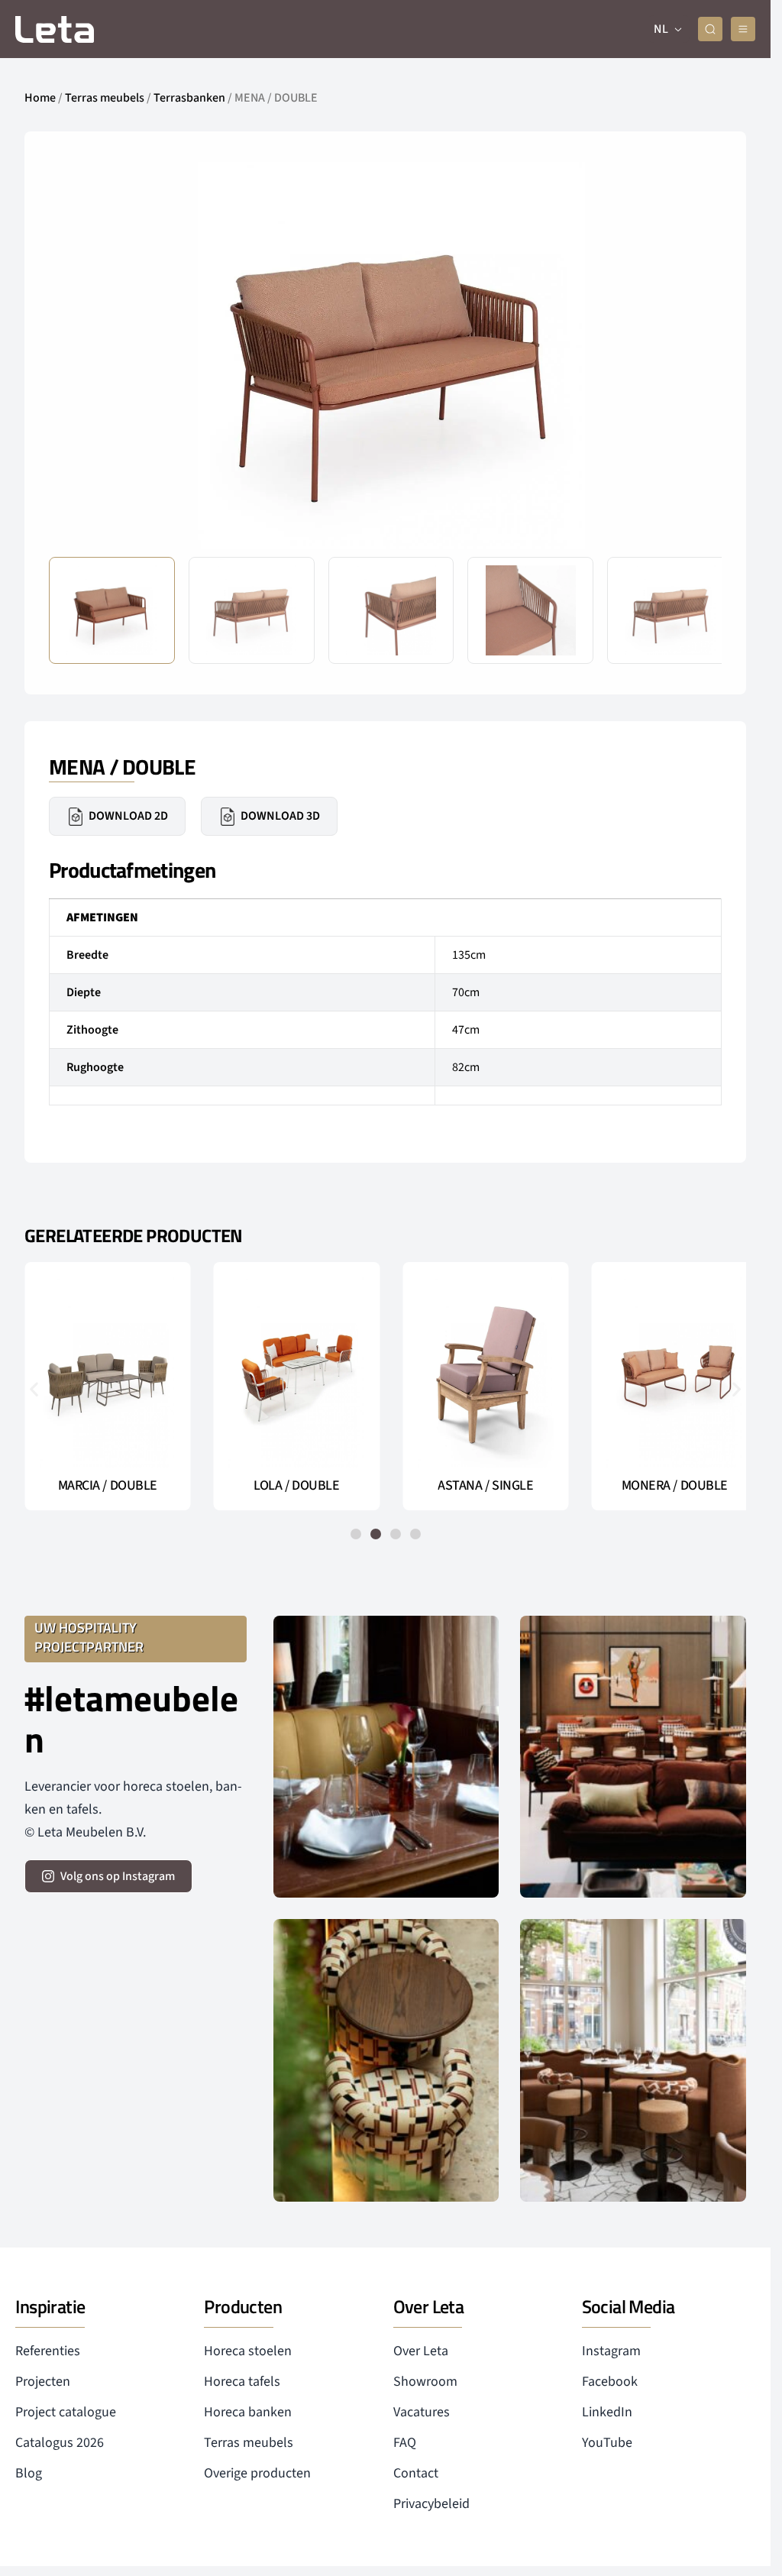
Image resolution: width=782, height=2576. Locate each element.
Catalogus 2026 (60, 2443)
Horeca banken (248, 2412)
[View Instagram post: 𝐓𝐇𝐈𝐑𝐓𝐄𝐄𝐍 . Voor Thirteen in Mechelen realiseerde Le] (386, 2060)
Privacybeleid (431, 2504)
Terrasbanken (189, 98)
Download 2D (128, 816)
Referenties (48, 2351)
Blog (29, 2473)
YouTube (607, 2443)
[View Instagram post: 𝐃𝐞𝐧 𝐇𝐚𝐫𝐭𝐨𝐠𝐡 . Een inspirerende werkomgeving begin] (633, 1757)
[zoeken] (710, 29)
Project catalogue (66, 2412)
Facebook (610, 2382)
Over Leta (421, 2351)
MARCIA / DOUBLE (106, 1486)
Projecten (43, 2382)
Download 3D (280, 816)
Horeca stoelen (248, 2351)
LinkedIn (607, 2412)
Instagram (611, 2351)
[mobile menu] (743, 29)
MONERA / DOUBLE (664, 1486)
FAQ (405, 2443)
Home (40, 98)
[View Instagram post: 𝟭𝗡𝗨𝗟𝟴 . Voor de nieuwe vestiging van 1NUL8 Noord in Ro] (633, 2060)
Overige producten (257, 2473)
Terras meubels (105, 98)
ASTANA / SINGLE (478, 1486)
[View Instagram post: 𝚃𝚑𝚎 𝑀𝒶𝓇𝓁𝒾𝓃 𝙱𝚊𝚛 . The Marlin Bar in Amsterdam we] (386, 1757)
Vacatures (422, 2412)
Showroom (425, 2382)
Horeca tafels (242, 2382)
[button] (698, 355)
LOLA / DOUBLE (292, 1486)
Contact (416, 2473)
